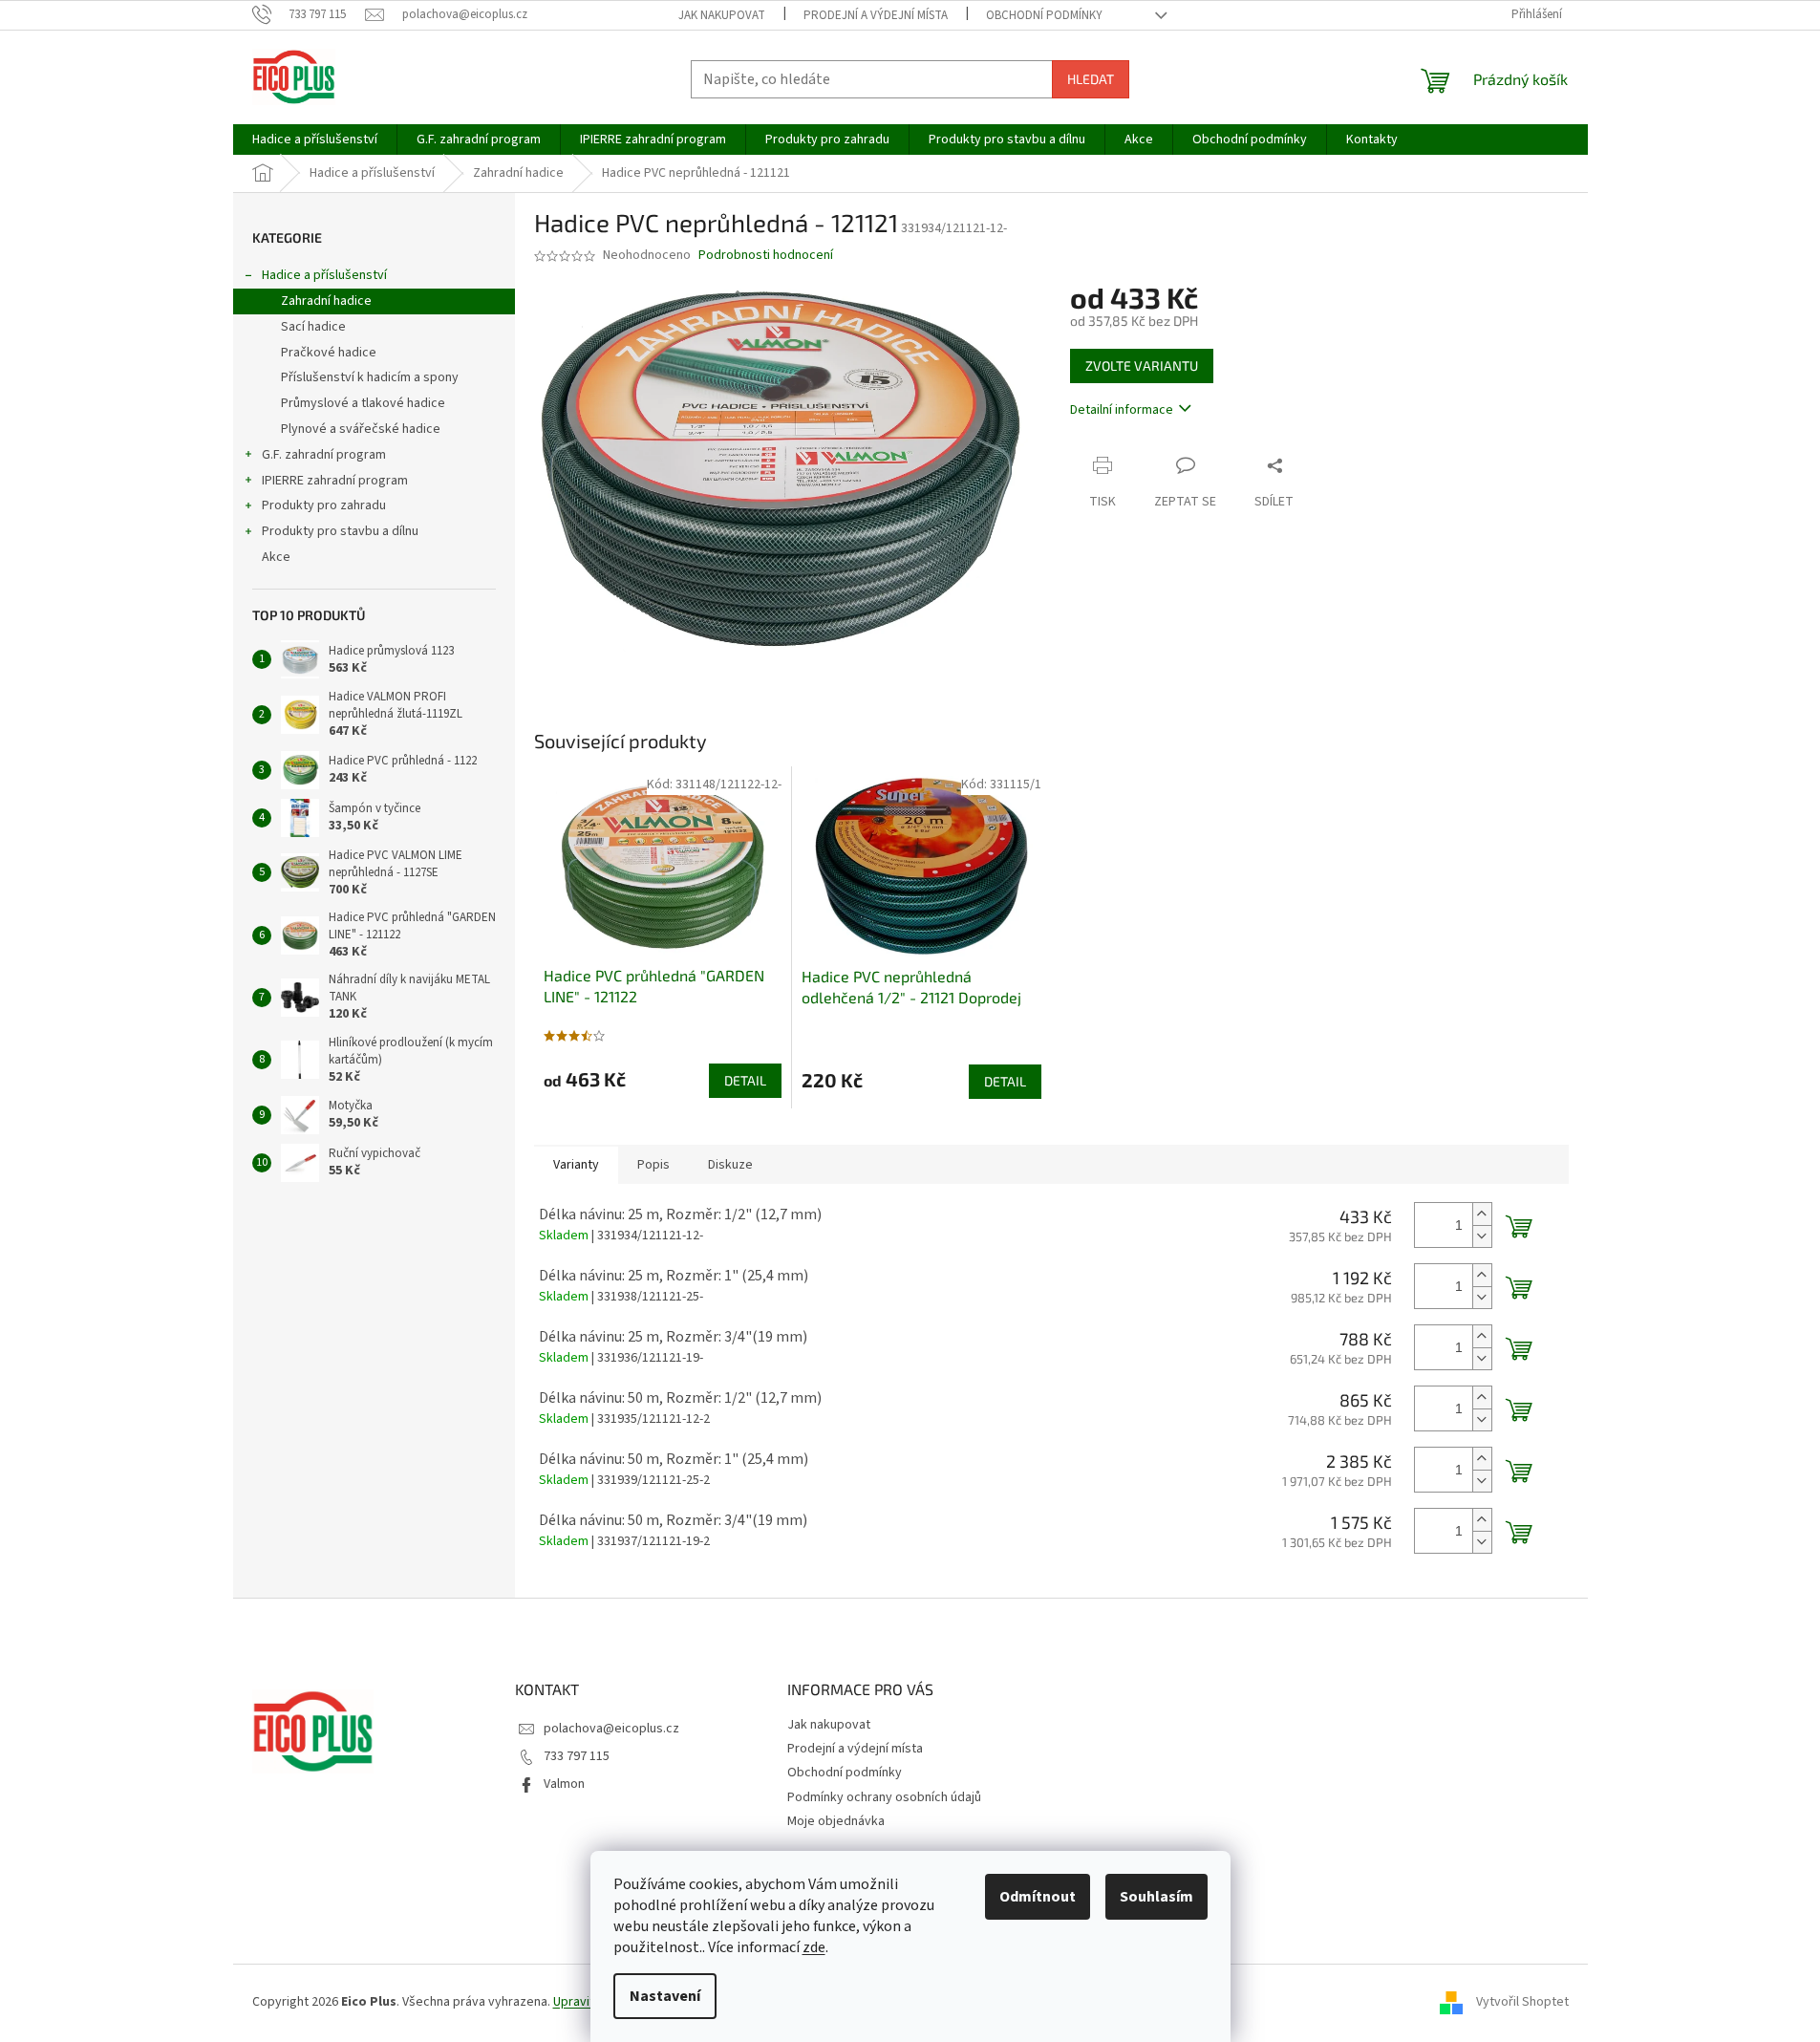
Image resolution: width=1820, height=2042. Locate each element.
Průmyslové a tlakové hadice (363, 403)
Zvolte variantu (1142, 365)
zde (814, 1947)
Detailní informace (1122, 410)
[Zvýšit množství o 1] (1482, 1214)
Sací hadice (313, 327)
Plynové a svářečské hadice (361, 429)
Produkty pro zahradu (324, 505)
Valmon (564, 1784)
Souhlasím (1156, 1897)
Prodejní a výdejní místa (876, 15)
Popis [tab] (653, 1165)
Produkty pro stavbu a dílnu (340, 531)
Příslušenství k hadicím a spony (370, 377)
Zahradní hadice (326, 301)
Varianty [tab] (576, 1165)
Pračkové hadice (329, 353)
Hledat (1091, 79)
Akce (276, 557)
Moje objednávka (836, 1821)
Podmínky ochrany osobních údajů (884, 1797)
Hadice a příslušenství (324, 275)
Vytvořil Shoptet (1522, 2002)
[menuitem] (315, 140)
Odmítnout (1038, 1897)
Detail (745, 1080)
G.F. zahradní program (324, 455)
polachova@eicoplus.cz (611, 1729)
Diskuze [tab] (730, 1165)
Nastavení (665, 1996)
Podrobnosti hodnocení (766, 256)
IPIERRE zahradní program (335, 481)
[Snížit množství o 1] (1482, 1236)
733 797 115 (577, 1756)
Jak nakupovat (722, 15)
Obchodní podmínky (1044, 15)
